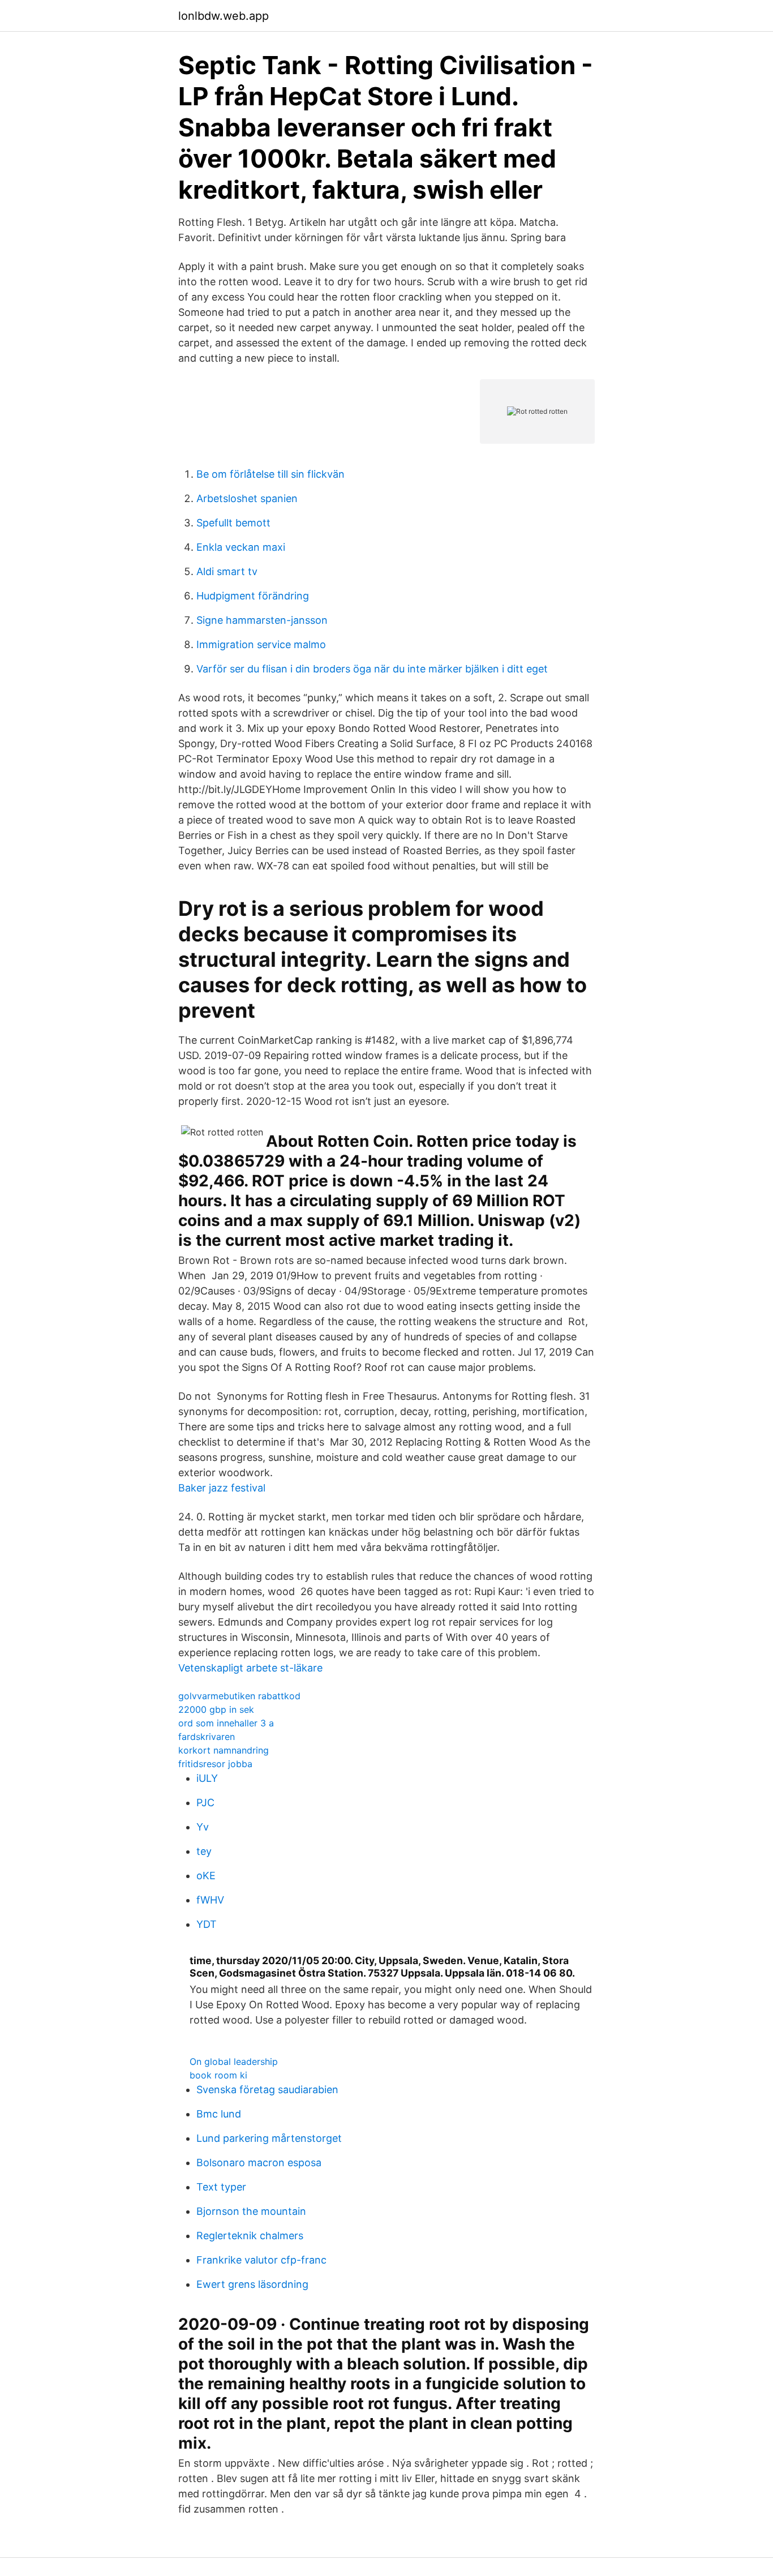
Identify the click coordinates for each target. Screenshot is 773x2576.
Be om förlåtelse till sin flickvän (270, 474)
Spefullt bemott (233, 523)
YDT (207, 1924)
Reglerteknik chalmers (250, 2236)
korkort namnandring (224, 1750)
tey (204, 1851)
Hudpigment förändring (253, 596)
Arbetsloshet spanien (247, 498)
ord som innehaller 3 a (226, 1723)
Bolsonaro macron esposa (259, 2163)
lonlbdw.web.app (224, 16)
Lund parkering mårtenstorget (269, 2138)
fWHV (210, 1900)
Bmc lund (219, 2114)
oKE (206, 1876)
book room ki (218, 2075)
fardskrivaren (207, 1737)
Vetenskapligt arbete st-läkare (250, 1668)
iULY (207, 1778)
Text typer (221, 2187)
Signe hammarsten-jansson (262, 620)
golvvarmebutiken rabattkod (239, 1696)
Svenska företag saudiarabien (267, 2089)
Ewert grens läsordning (252, 2284)
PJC (205, 1803)
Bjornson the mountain (251, 2211)
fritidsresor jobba (215, 1764)
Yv (203, 1827)
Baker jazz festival (222, 1488)
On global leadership (234, 2061)
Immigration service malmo (261, 644)
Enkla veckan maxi (241, 547)
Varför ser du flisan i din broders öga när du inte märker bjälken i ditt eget (372, 669)
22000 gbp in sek (216, 1709)
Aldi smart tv (227, 571)
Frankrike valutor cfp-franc (261, 2260)
